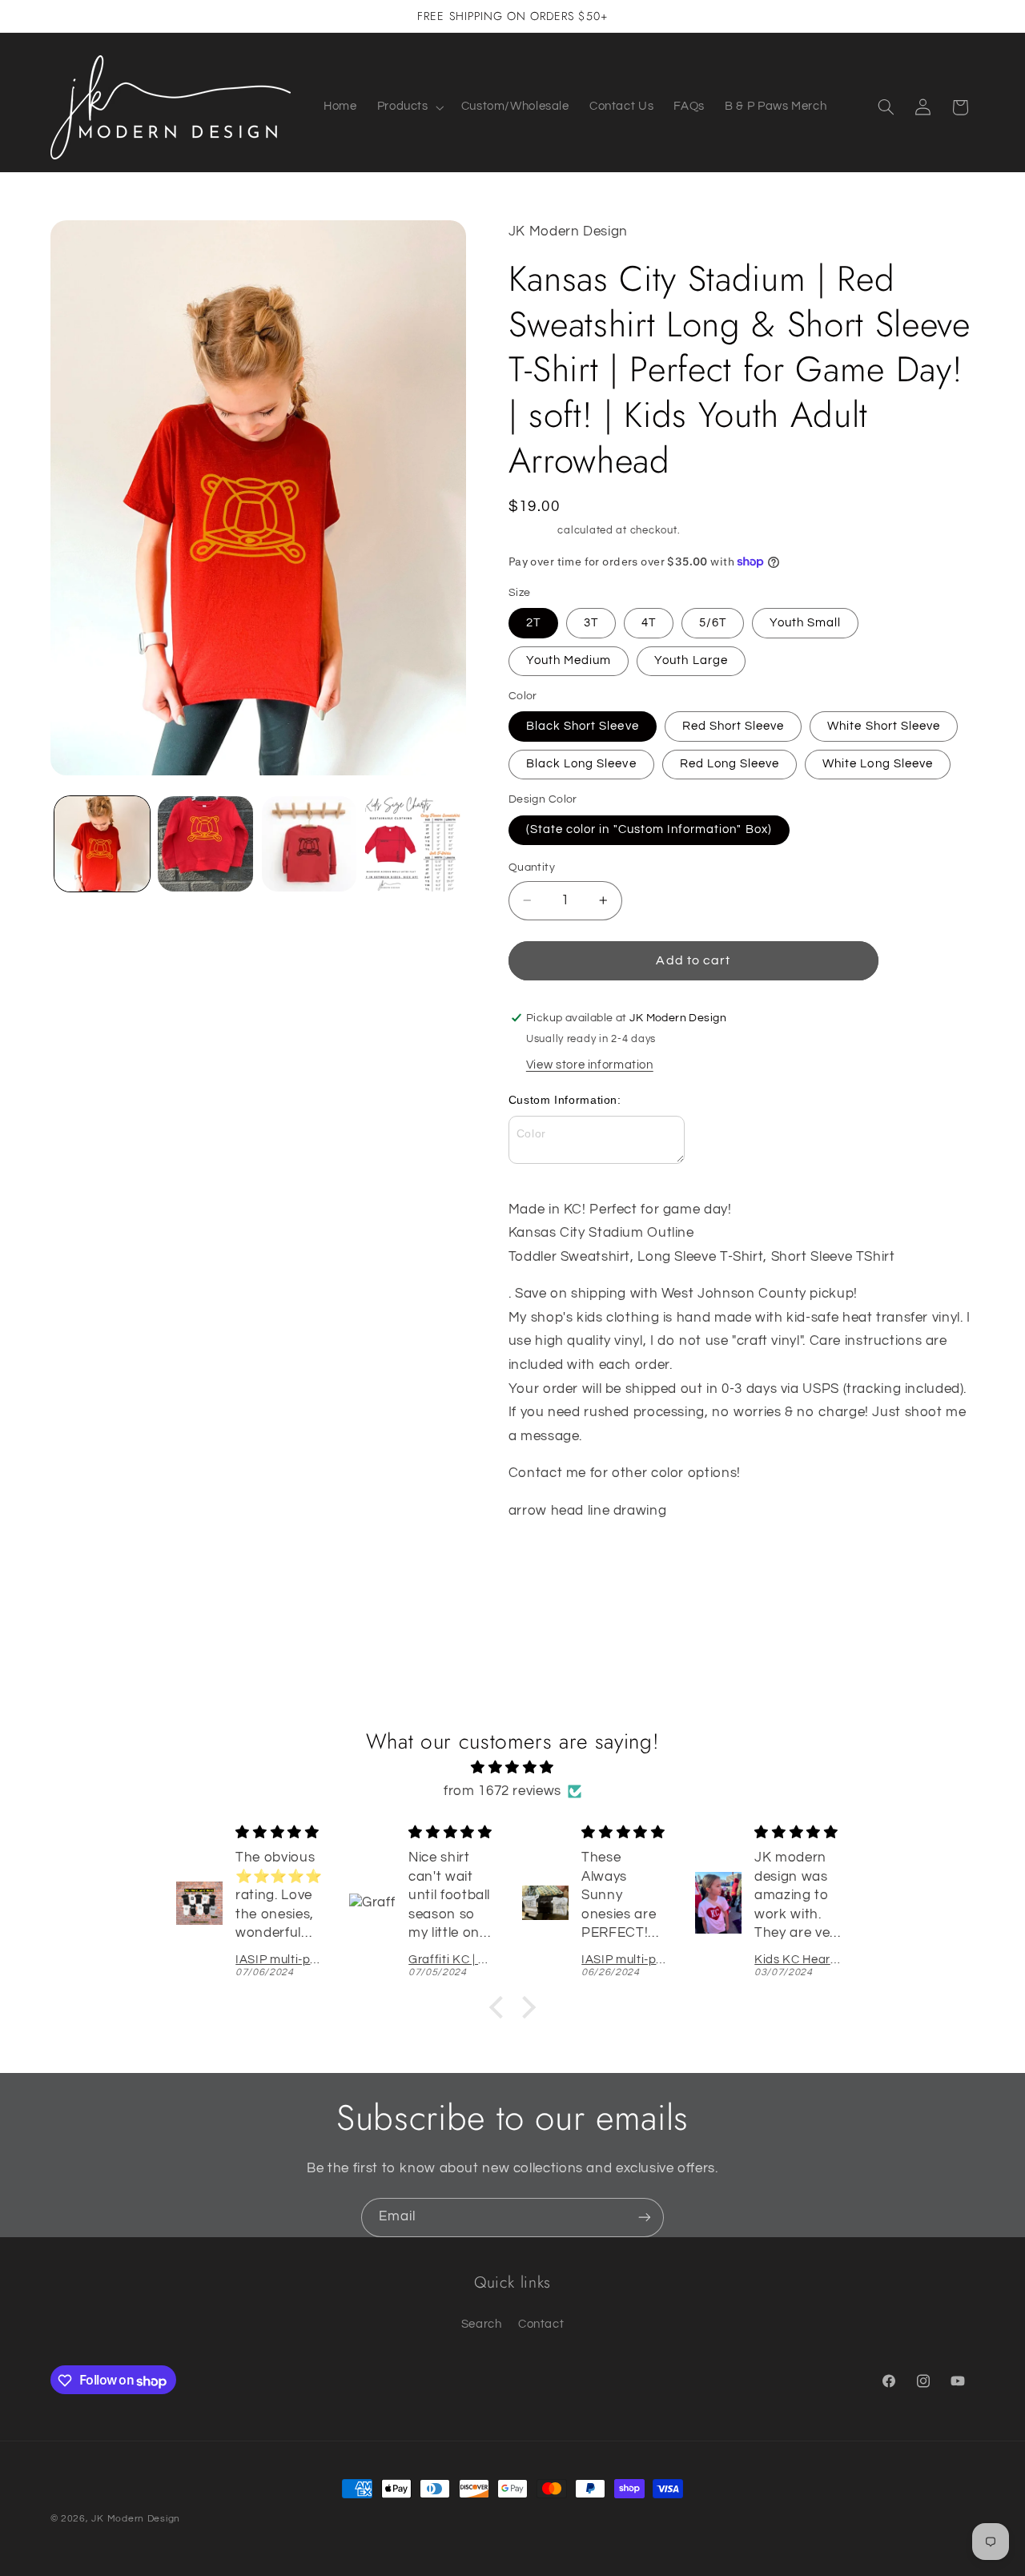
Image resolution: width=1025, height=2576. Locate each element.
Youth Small (806, 623)
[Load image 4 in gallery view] (413, 844)
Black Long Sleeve (581, 764)
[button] (409, 107)
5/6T (713, 623)
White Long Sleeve (878, 764)
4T (649, 623)
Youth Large (691, 660)
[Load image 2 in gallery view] (205, 844)
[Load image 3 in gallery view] (310, 844)
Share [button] (541, 1562)
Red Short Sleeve (734, 726)
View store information (590, 1065)
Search (482, 2324)
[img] (512, 1767)
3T (591, 623)
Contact (541, 2324)
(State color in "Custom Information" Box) (649, 829)
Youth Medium (569, 660)
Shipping (532, 531)
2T (533, 623)
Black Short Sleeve (583, 726)
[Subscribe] (645, 2218)
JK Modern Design (136, 2519)
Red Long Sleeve (730, 764)
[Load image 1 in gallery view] (102, 844)
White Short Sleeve (884, 726)
